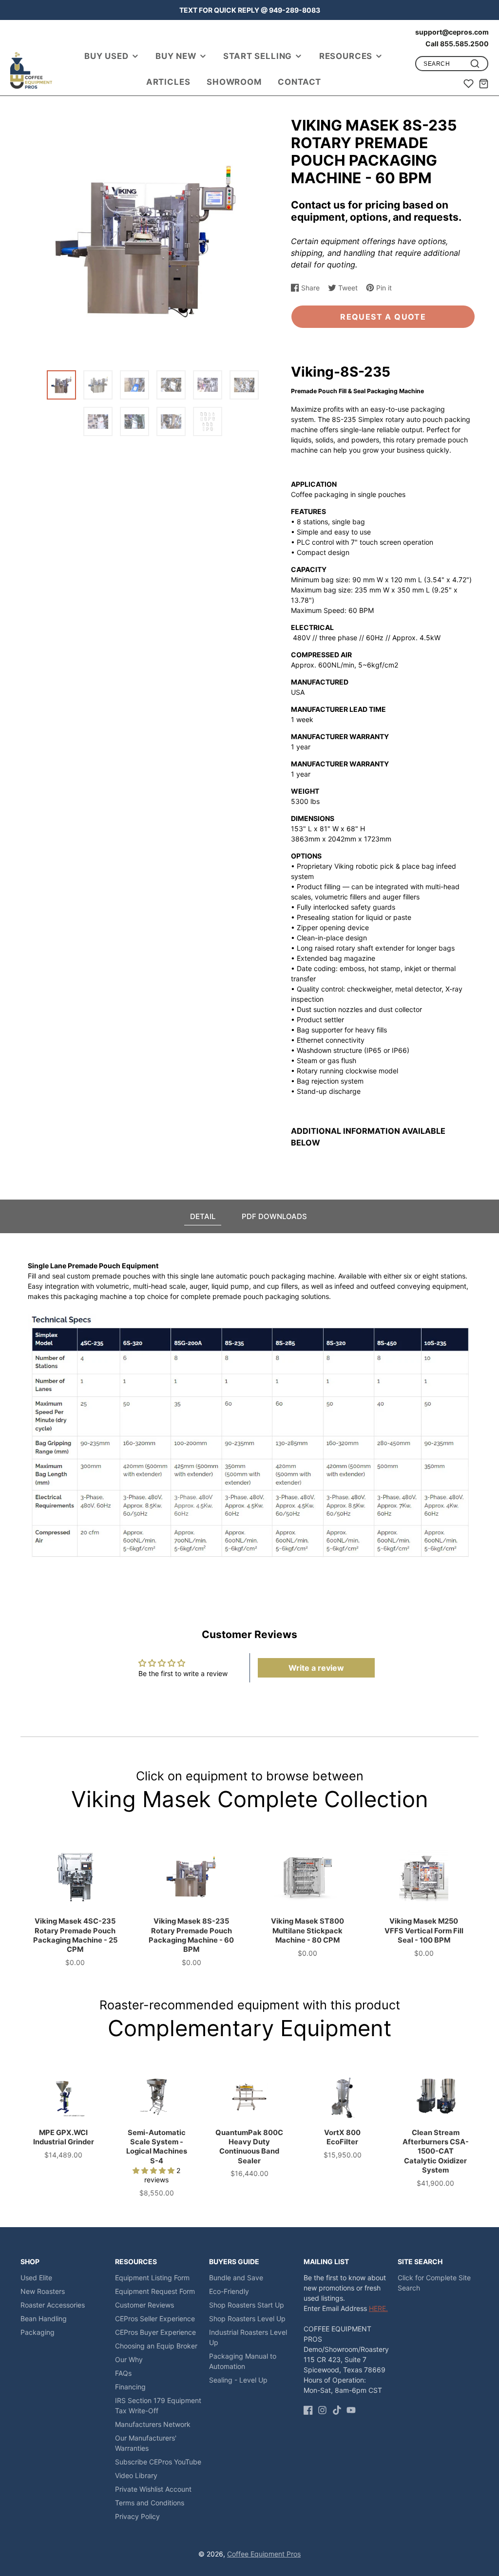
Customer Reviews (144, 2305)
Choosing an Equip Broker (156, 2346)
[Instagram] (322, 2410)
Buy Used (106, 56)
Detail (203, 1216)
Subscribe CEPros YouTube (158, 2462)
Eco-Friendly (229, 2291)
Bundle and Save (236, 2278)
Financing (130, 2387)
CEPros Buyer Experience (155, 2332)
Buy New (176, 56)
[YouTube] (351, 2410)
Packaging (38, 2332)
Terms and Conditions (150, 2503)
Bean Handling (44, 2318)
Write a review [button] (316, 1668)
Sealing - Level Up (238, 2380)
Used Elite (36, 2278)
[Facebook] (308, 2410)
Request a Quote (383, 317)
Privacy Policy (137, 2516)
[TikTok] (337, 2410)
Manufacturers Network (153, 2424)
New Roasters (43, 2291)
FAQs (123, 2373)
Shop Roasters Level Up (247, 2318)
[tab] (203, 1216)
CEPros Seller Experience (155, 2318)
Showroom (234, 82)
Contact (299, 82)
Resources (346, 56)
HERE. (378, 2308)
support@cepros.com (452, 32)
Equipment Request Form (155, 2291)
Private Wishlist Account (153, 2489)
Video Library (136, 2475)
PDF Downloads (274, 1216)
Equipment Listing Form (152, 2278)
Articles (168, 82)
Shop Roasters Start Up (247, 2305)
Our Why (129, 2359)
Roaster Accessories (53, 2305)
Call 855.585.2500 (457, 44)
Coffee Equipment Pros (264, 2554)
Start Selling (258, 56)
